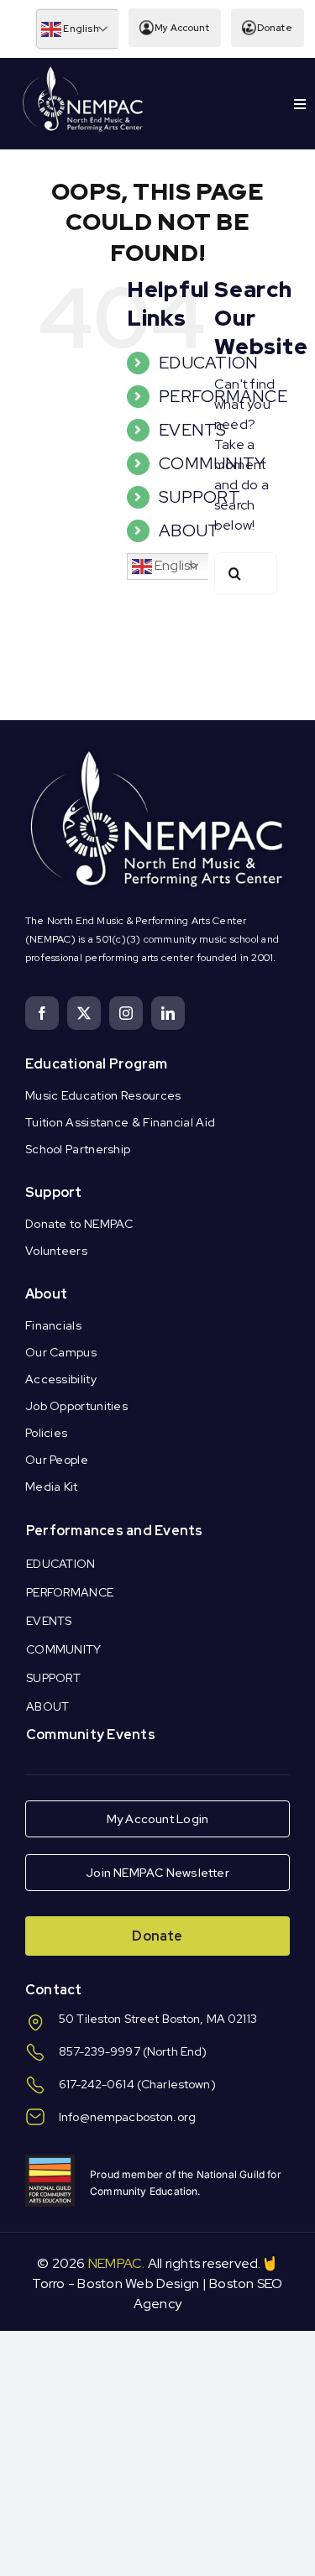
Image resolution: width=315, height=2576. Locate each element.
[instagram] (126, 1013)
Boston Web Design (138, 2283)
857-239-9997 (100, 2051)
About (46, 1294)
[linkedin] (168, 1013)
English (80, 29)
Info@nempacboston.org (127, 2117)
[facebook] (42, 1013)
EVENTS (192, 430)
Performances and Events (115, 1531)
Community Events (91, 1735)
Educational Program (97, 1064)
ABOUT (189, 530)
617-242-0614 (97, 2084)
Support (54, 1192)
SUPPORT (199, 497)
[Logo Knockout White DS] (83, 70)
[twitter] (84, 1013)
